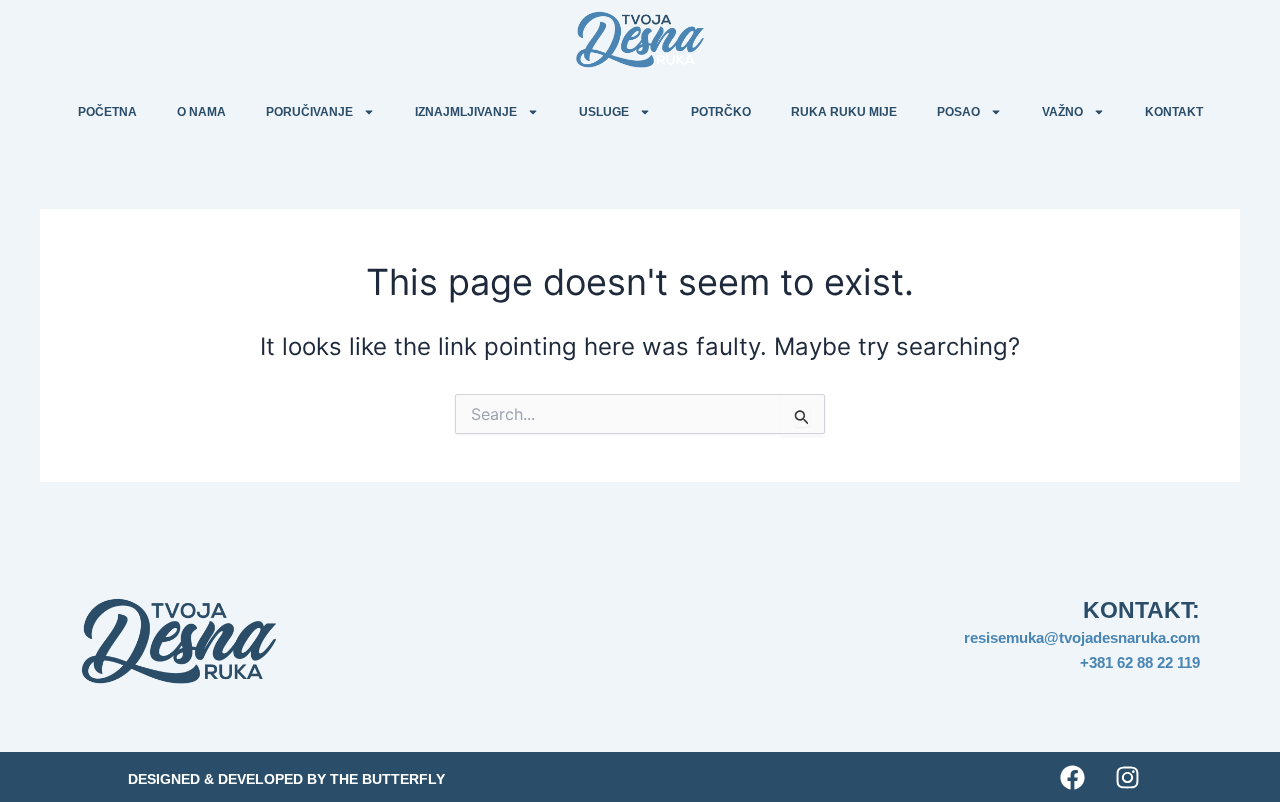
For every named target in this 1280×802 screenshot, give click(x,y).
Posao (958, 112)
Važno (1062, 112)
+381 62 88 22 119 (1140, 662)
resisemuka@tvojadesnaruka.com (1082, 637)
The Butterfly (387, 779)
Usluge (604, 112)
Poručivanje (309, 112)
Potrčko (721, 112)
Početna (107, 112)
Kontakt (1174, 112)
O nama (201, 112)
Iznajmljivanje (466, 112)
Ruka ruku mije (844, 112)
